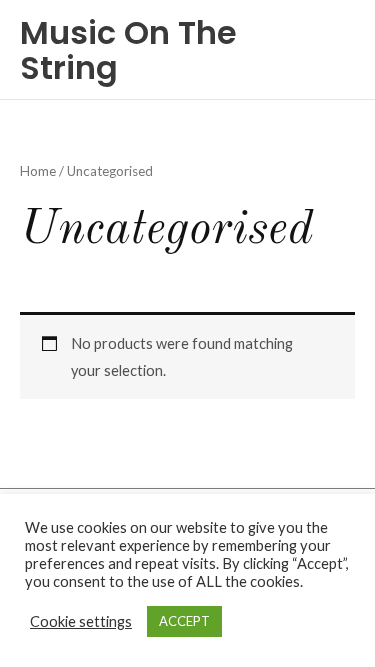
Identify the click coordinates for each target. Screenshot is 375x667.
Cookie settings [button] (81, 621)
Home (38, 171)
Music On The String (128, 50)
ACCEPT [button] (184, 621)
